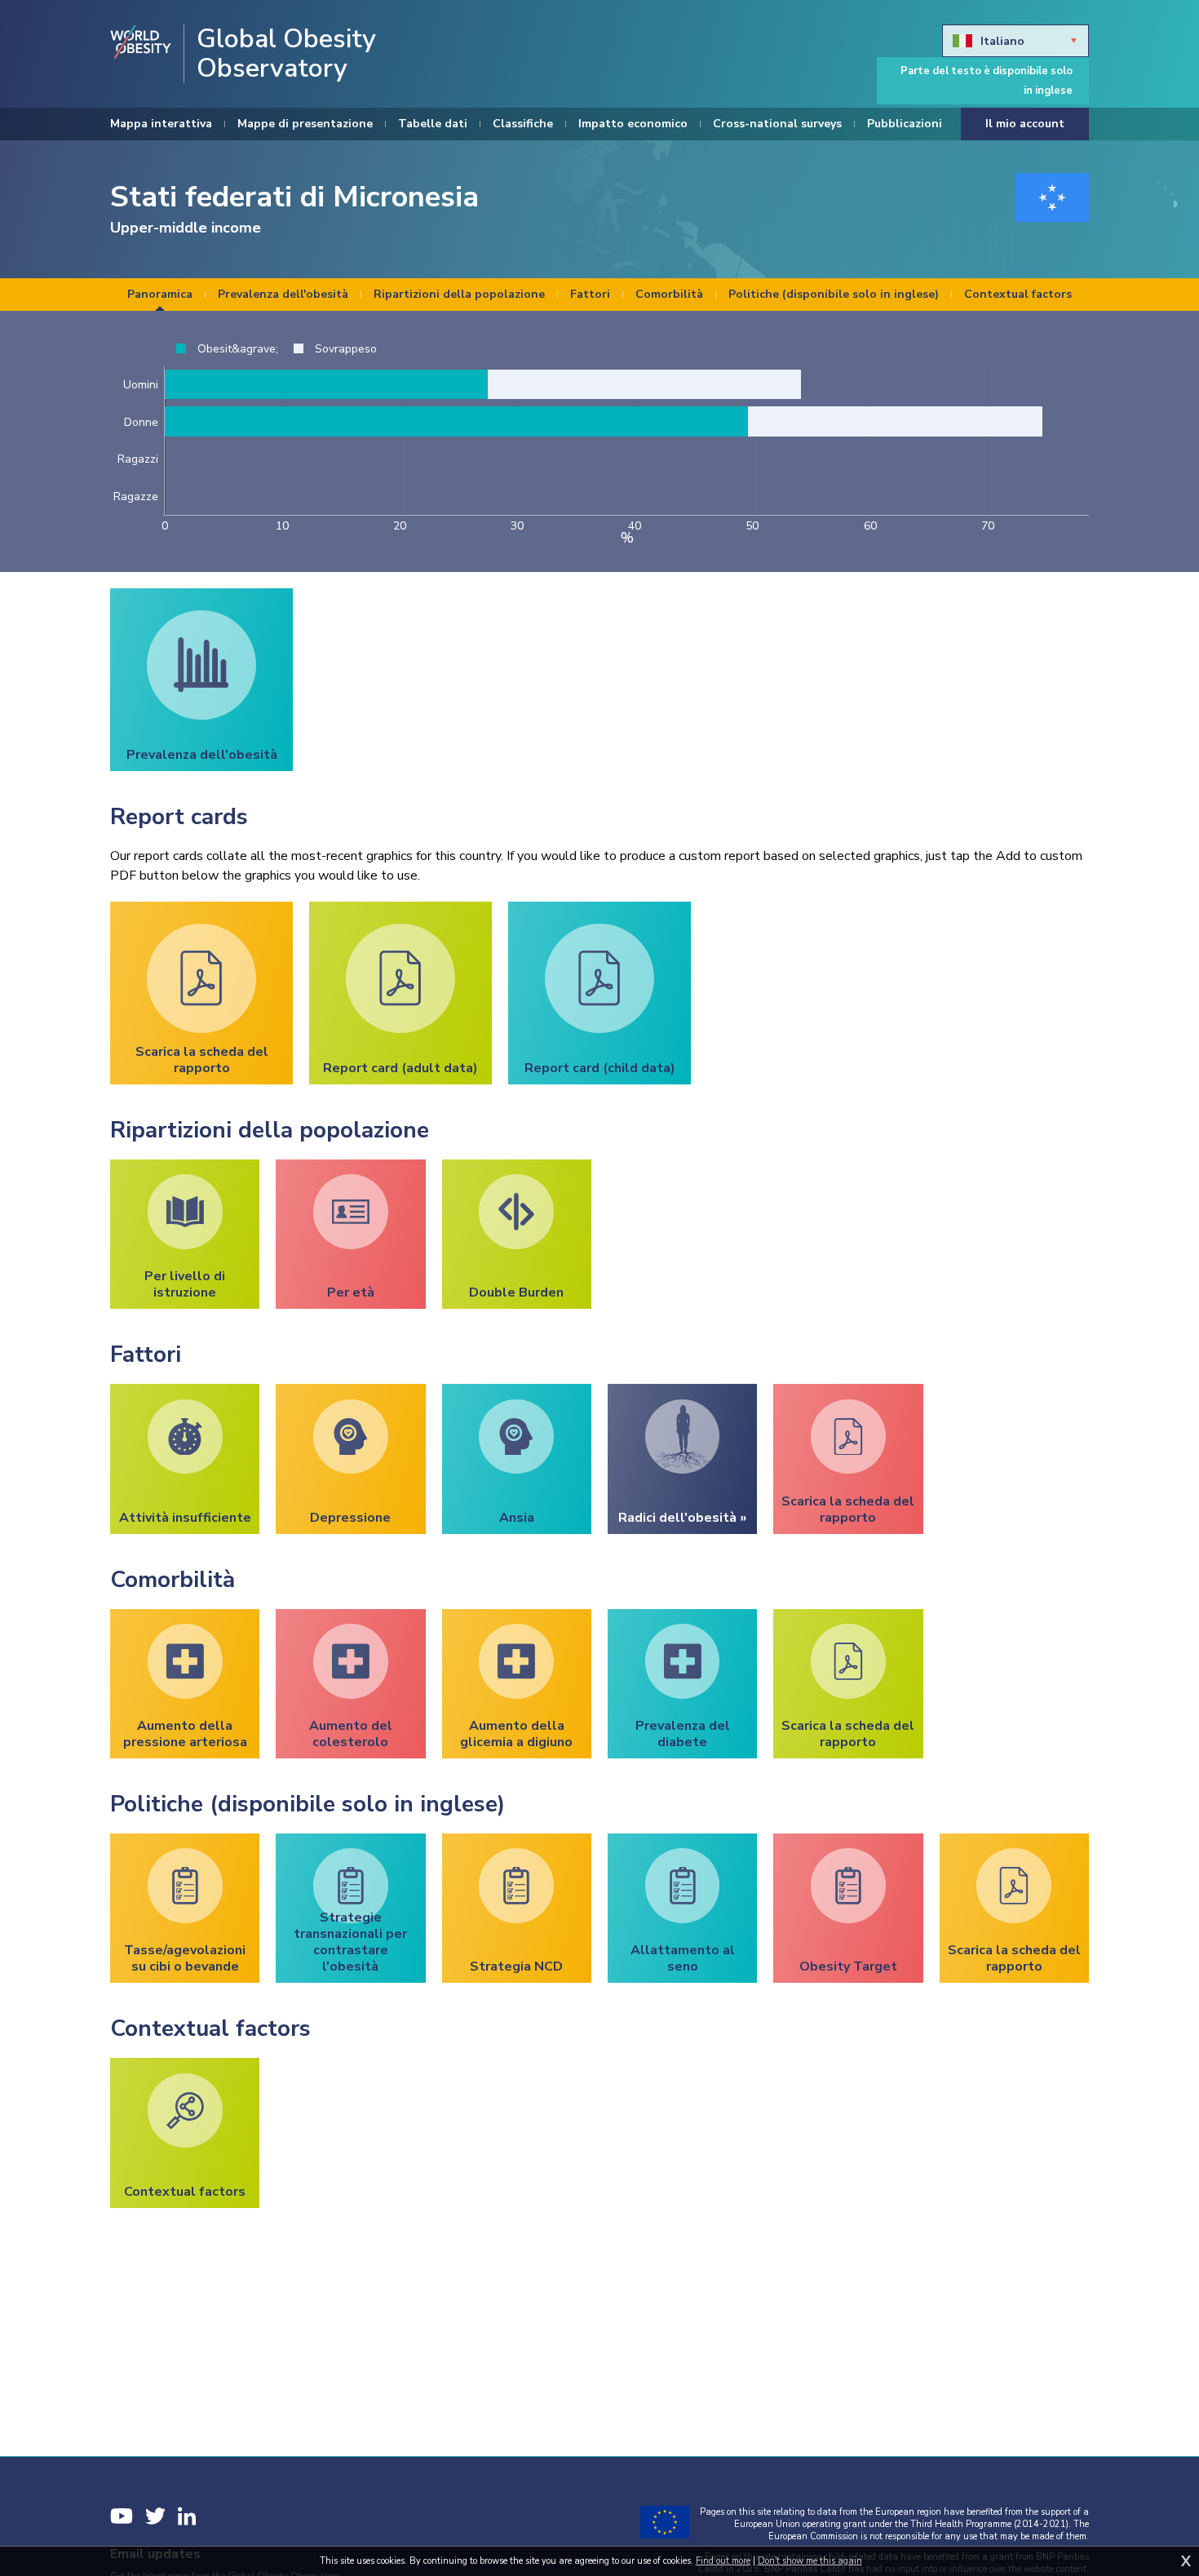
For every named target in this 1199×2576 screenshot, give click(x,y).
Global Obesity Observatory (286, 54)
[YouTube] (122, 2516)
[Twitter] (155, 2516)
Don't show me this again (810, 2561)
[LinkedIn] (187, 2516)
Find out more (723, 2561)
